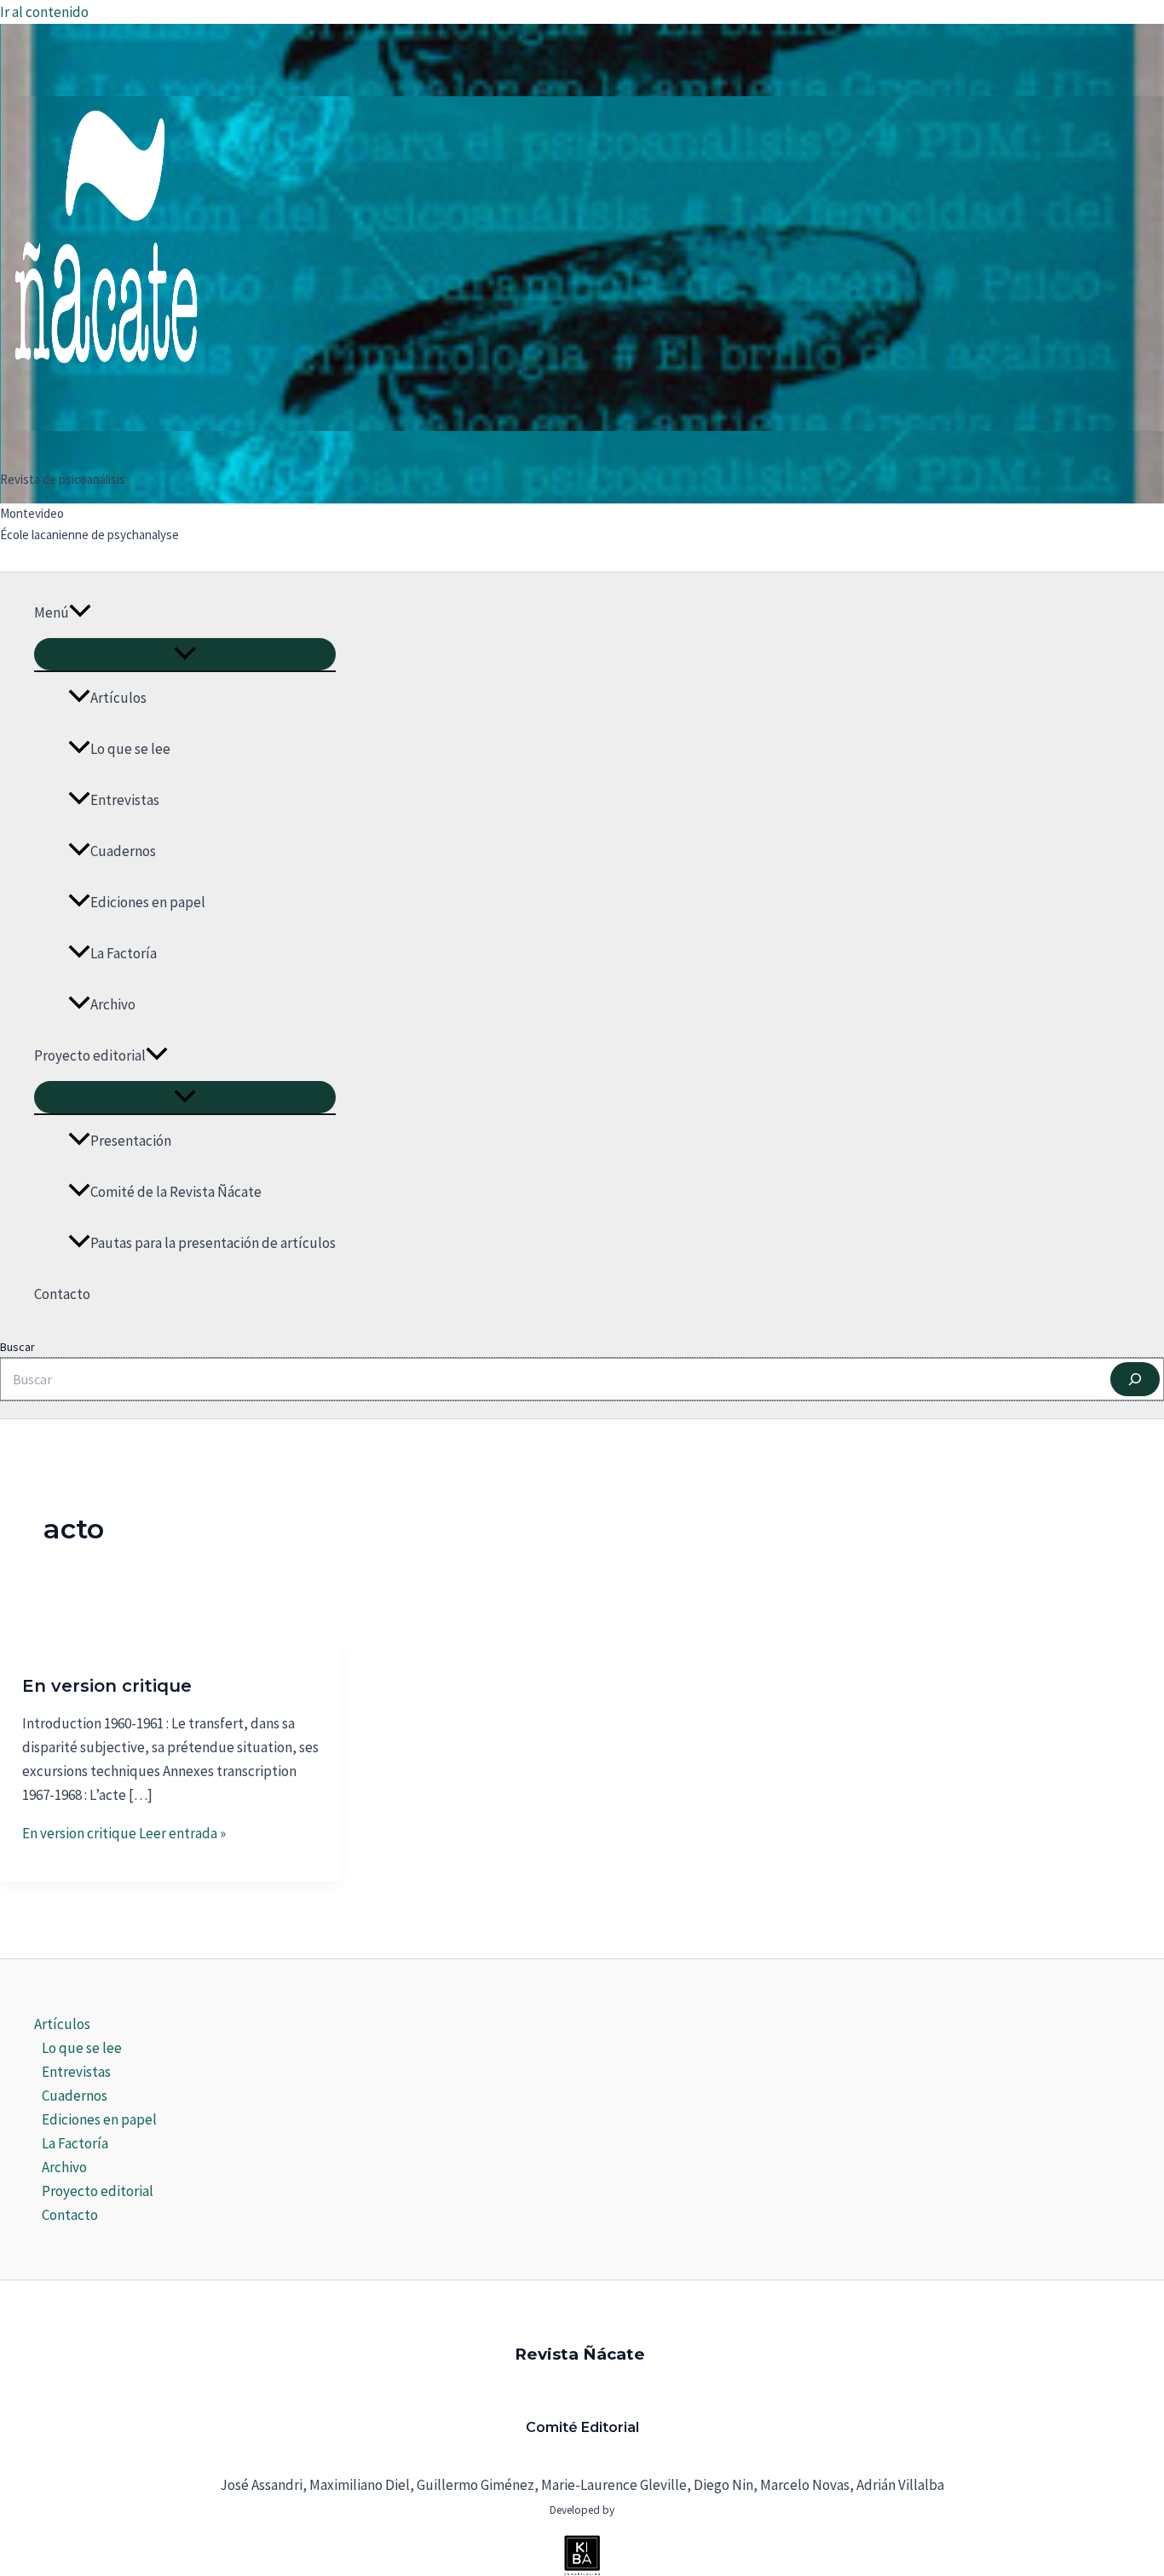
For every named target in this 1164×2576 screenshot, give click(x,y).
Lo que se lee (130, 749)
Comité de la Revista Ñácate (176, 1192)
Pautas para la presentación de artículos (213, 1243)
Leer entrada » (124, 1833)
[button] (80, 612)
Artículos (118, 698)
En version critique (107, 1686)
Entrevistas (125, 800)
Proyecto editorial (90, 1055)
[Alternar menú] (185, 654)
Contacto (62, 1294)
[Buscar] (1135, 1379)
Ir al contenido (44, 12)
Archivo (113, 1004)
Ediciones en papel (148, 902)
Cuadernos (123, 851)
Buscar (17, 1347)
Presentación (131, 1141)
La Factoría (124, 953)
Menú (52, 612)
